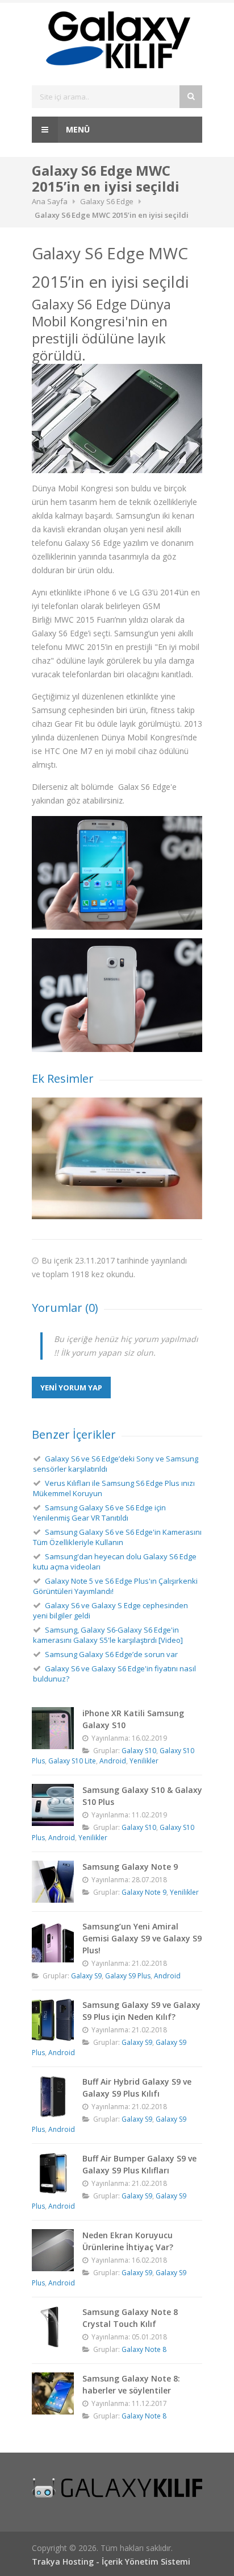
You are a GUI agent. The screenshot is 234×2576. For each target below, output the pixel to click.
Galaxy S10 (139, 1751)
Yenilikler (144, 1761)
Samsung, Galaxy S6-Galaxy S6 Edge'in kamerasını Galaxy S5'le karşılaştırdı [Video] (108, 1635)
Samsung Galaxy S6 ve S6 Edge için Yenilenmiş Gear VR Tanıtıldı (99, 1513)
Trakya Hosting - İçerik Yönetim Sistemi (111, 2561)
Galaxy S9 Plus (128, 1976)
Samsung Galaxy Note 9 (130, 1867)
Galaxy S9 (86, 1976)
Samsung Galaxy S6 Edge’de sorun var (111, 1654)
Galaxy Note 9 (144, 1892)
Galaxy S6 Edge (107, 201)
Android (113, 1761)
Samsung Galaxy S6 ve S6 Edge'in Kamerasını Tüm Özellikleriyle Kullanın (117, 1537)
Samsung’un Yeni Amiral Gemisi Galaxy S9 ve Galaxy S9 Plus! (142, 1938)
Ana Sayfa (50, 201)
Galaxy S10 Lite (72, 1761)
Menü (77, 129)
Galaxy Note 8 (144, 2349)
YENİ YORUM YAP (71, 1388)
